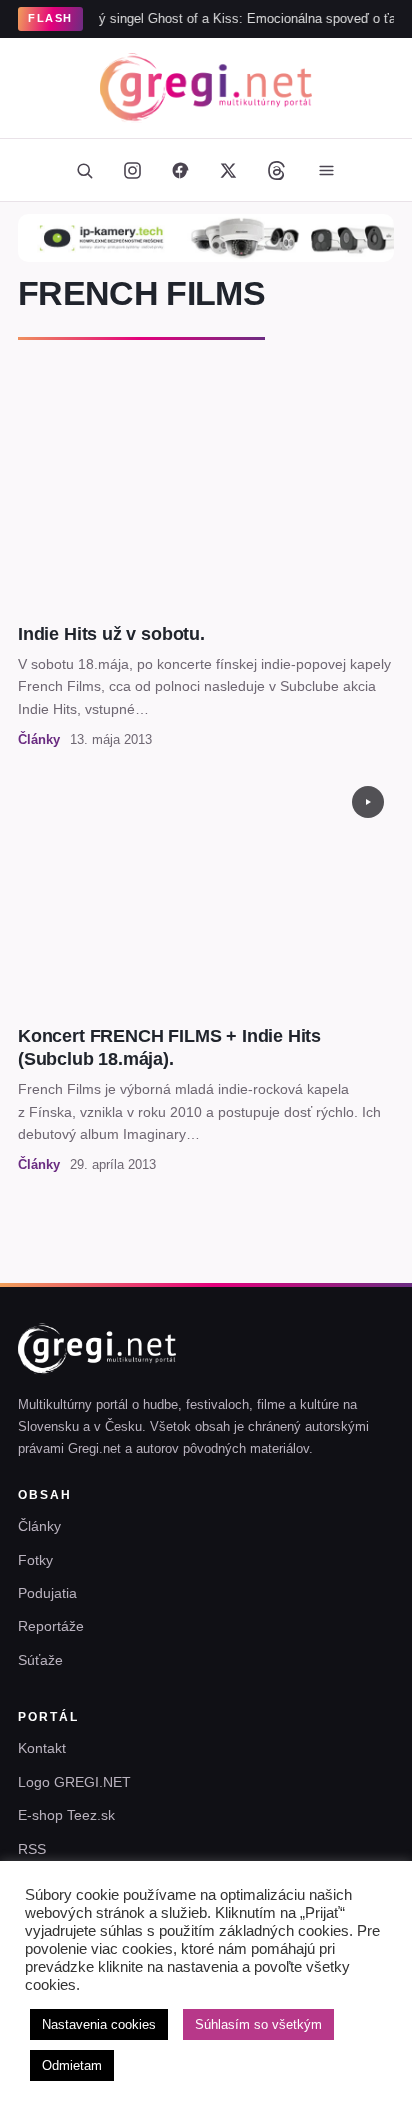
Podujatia (47, 1593)
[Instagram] (132, 170)
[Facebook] (180, 170)
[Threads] (276, 170)
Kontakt (42, 1748)
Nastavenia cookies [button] (99, 2024)
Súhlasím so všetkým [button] (258, 2024)
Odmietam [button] (72, 2065)
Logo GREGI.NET (74, 1782)
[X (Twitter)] (228, 170)
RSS (32, 1849)
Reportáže (51, 1626)
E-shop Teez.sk (66, 1815)
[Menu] (326, 170)
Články (39, 1526)
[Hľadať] (84, 170)
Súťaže (40, 1660)
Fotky (35, 1560)
